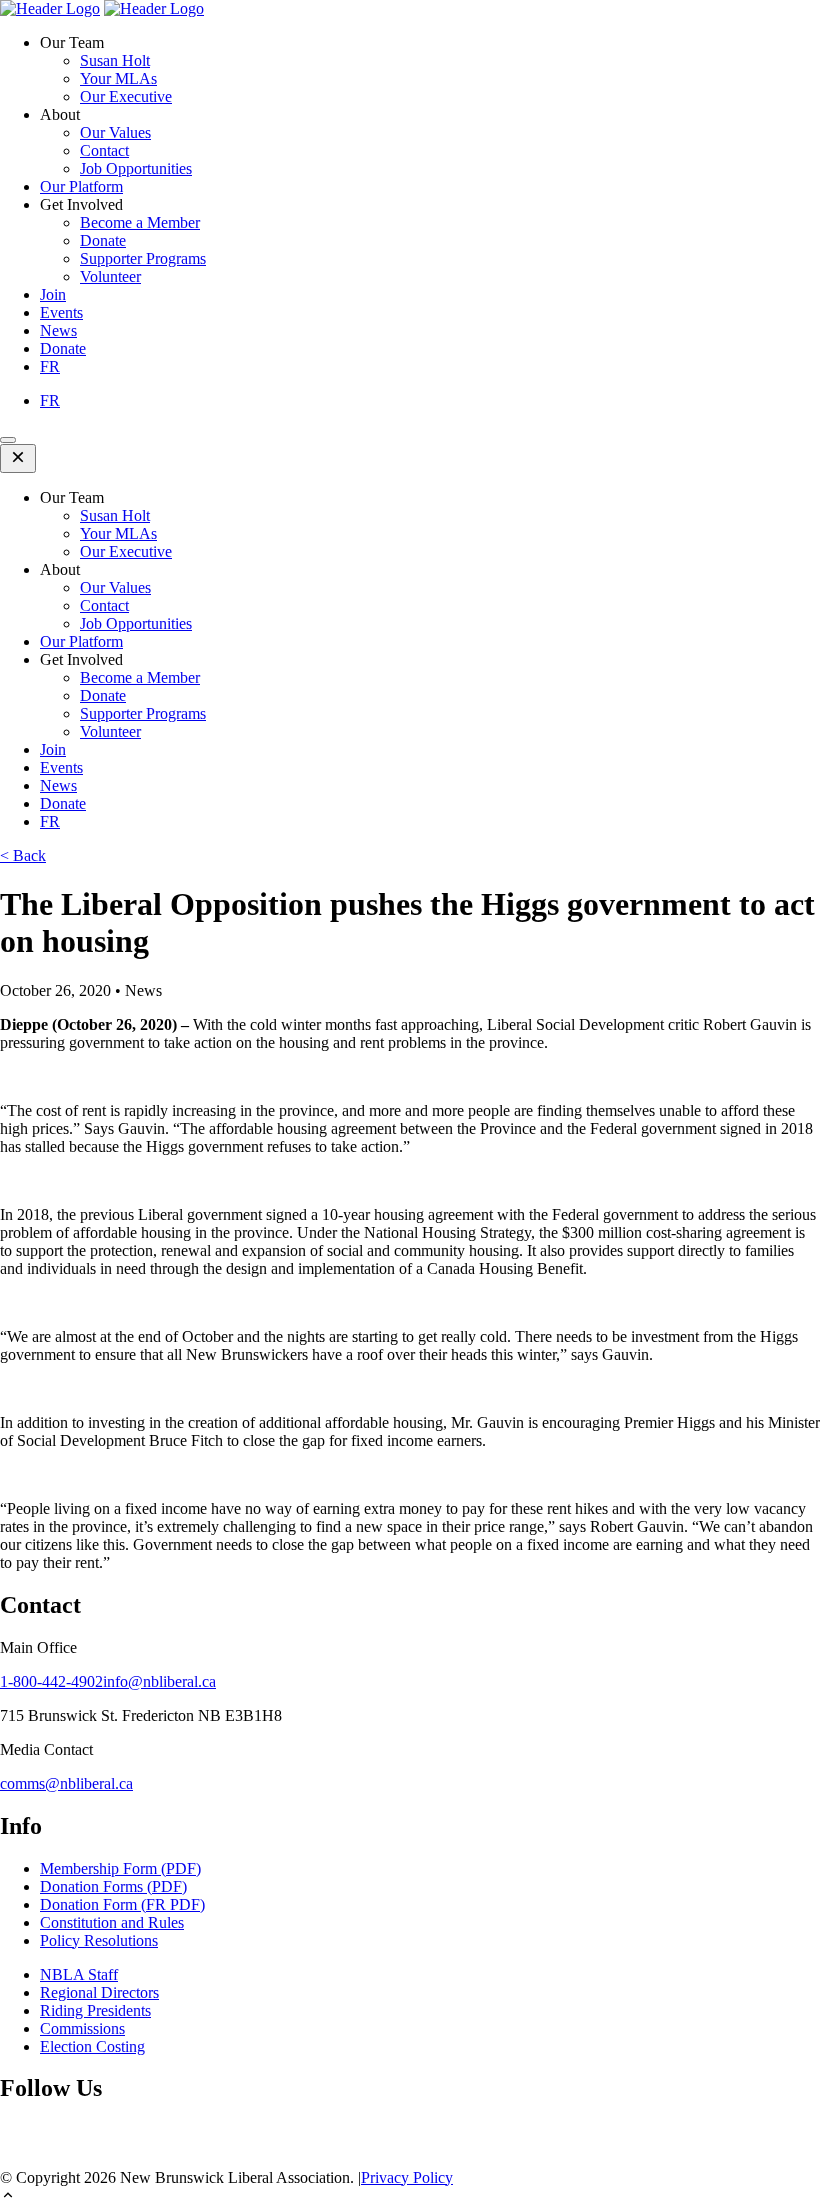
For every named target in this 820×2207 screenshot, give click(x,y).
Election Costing (92, 2046)
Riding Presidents (95, 2010)
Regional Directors (99, 1992)
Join (53, 294)
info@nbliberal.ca (159, 1681)
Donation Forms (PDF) (113, 1886)
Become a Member (140, 222)
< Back (23, 855)
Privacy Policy (407, 2177)
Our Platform (81, 186)
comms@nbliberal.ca (66, 1783)
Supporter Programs (143, 258)
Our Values (115, 132)
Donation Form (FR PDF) (122, 1904)
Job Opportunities (136, 168)
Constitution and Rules (112, 1922)
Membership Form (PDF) (120, 1868)
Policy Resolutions (99, 1940)
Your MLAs (118, 78)
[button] (410, 2197)
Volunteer (110, 276)
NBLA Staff (79, 1974)
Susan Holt (115, 60)
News (58, 330)
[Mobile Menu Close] (18, 458)
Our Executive (126, 96)
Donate (103, 240)
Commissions (82, 2028)
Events (61, 312)
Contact (104, 150)
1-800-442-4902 (51, 1681)
